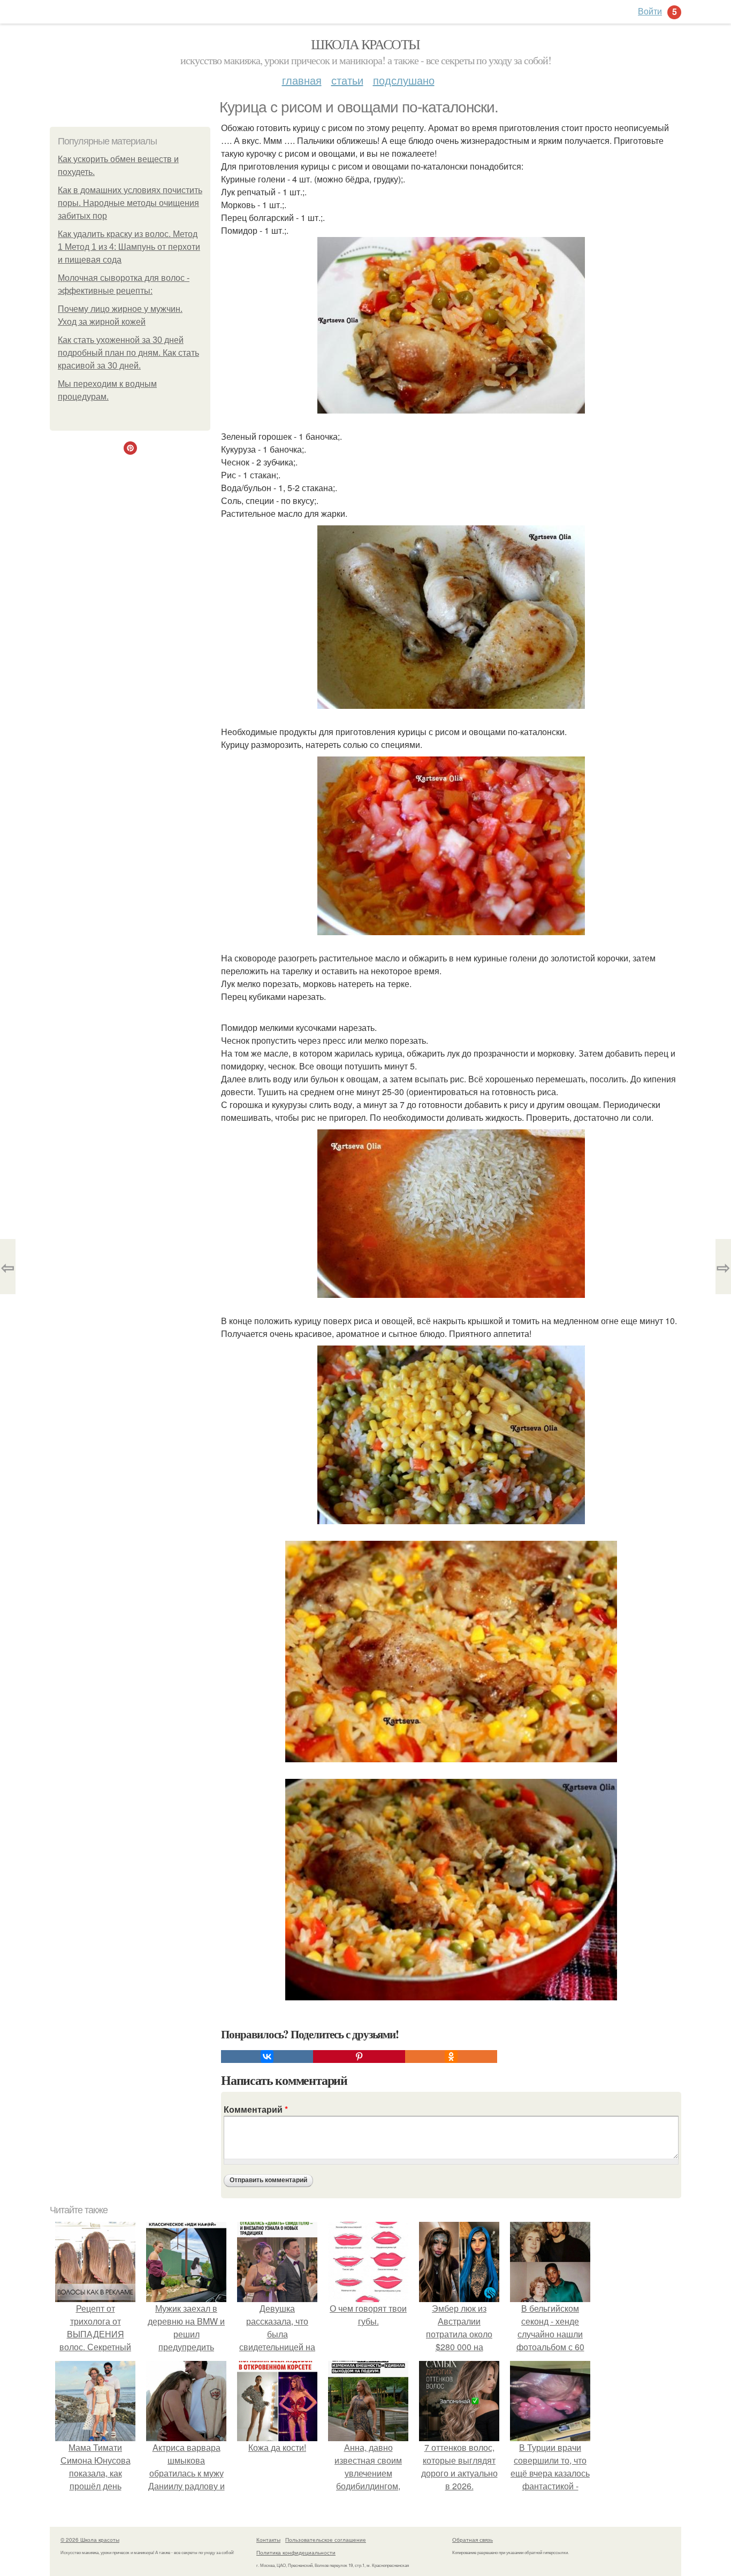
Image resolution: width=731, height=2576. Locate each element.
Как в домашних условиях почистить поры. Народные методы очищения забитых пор (130, 203)
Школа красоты (365, 44)
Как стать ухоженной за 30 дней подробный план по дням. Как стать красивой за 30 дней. (128, 353)
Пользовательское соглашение (326, 2540)
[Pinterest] (359, 2057)
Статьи (347, 80)
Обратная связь (473, 2540)
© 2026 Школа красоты (90, 2540)
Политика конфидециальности (296, 2552)
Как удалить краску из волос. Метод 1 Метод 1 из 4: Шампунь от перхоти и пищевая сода (129, 247)
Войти (650, 11)
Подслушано (404, 80)
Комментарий (256, 2109)
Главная (302, 80)
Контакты (268, 2540)
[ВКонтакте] (267, 2057)
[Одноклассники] (451, 2057)
